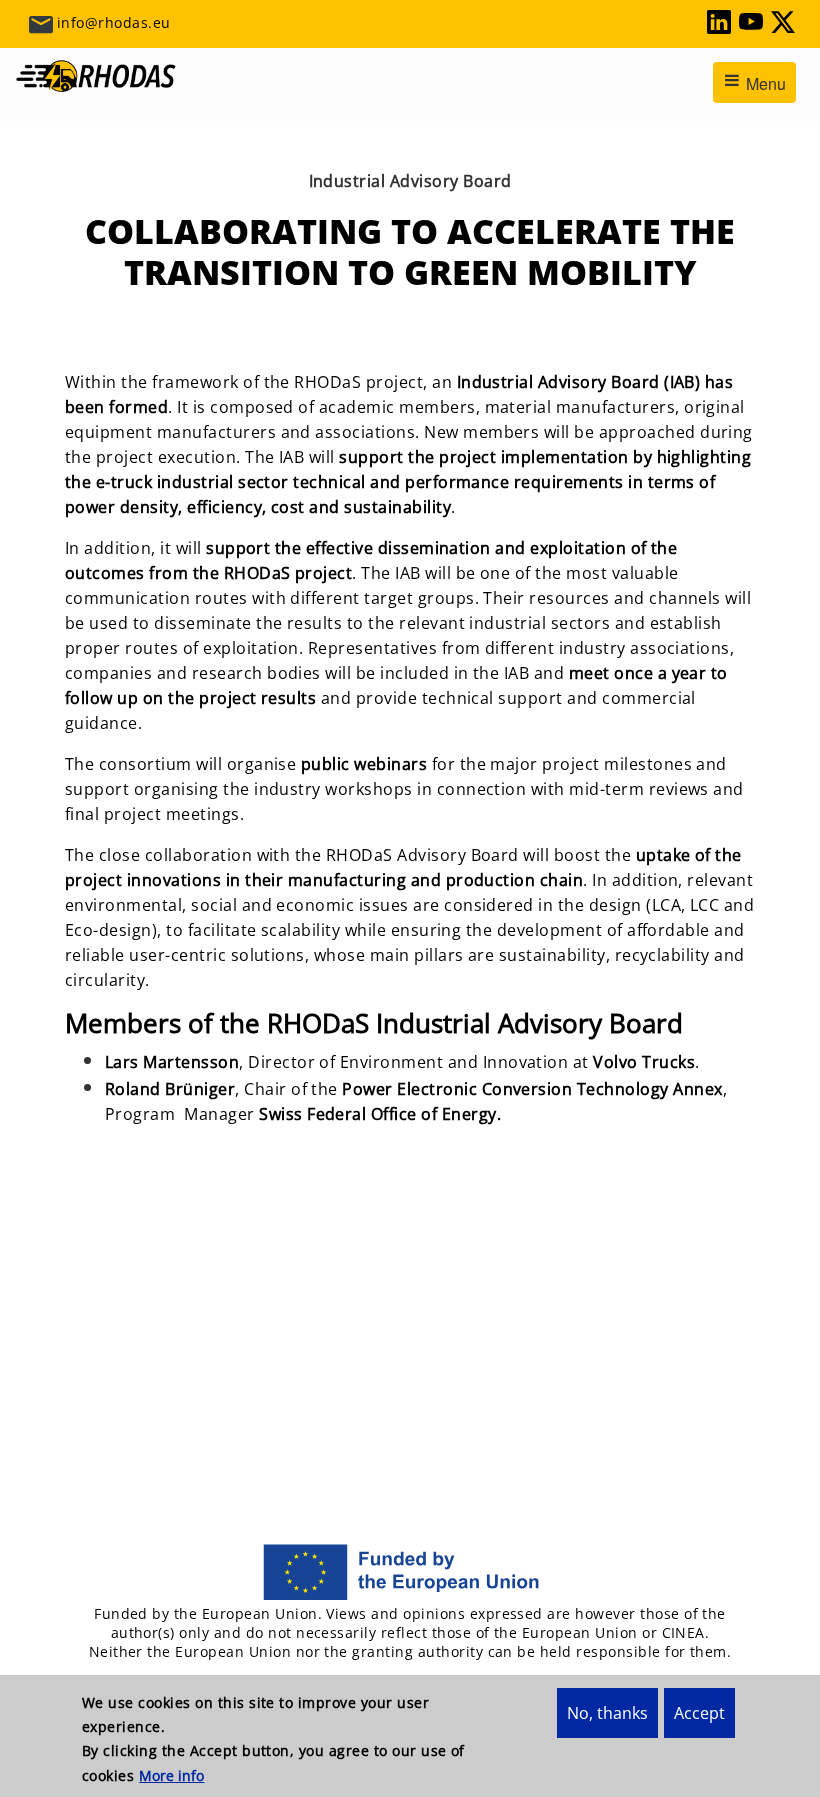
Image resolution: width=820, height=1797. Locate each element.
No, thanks (607, 1713)
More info (171, 1775)
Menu (764, 83)
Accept (699, 1713)
